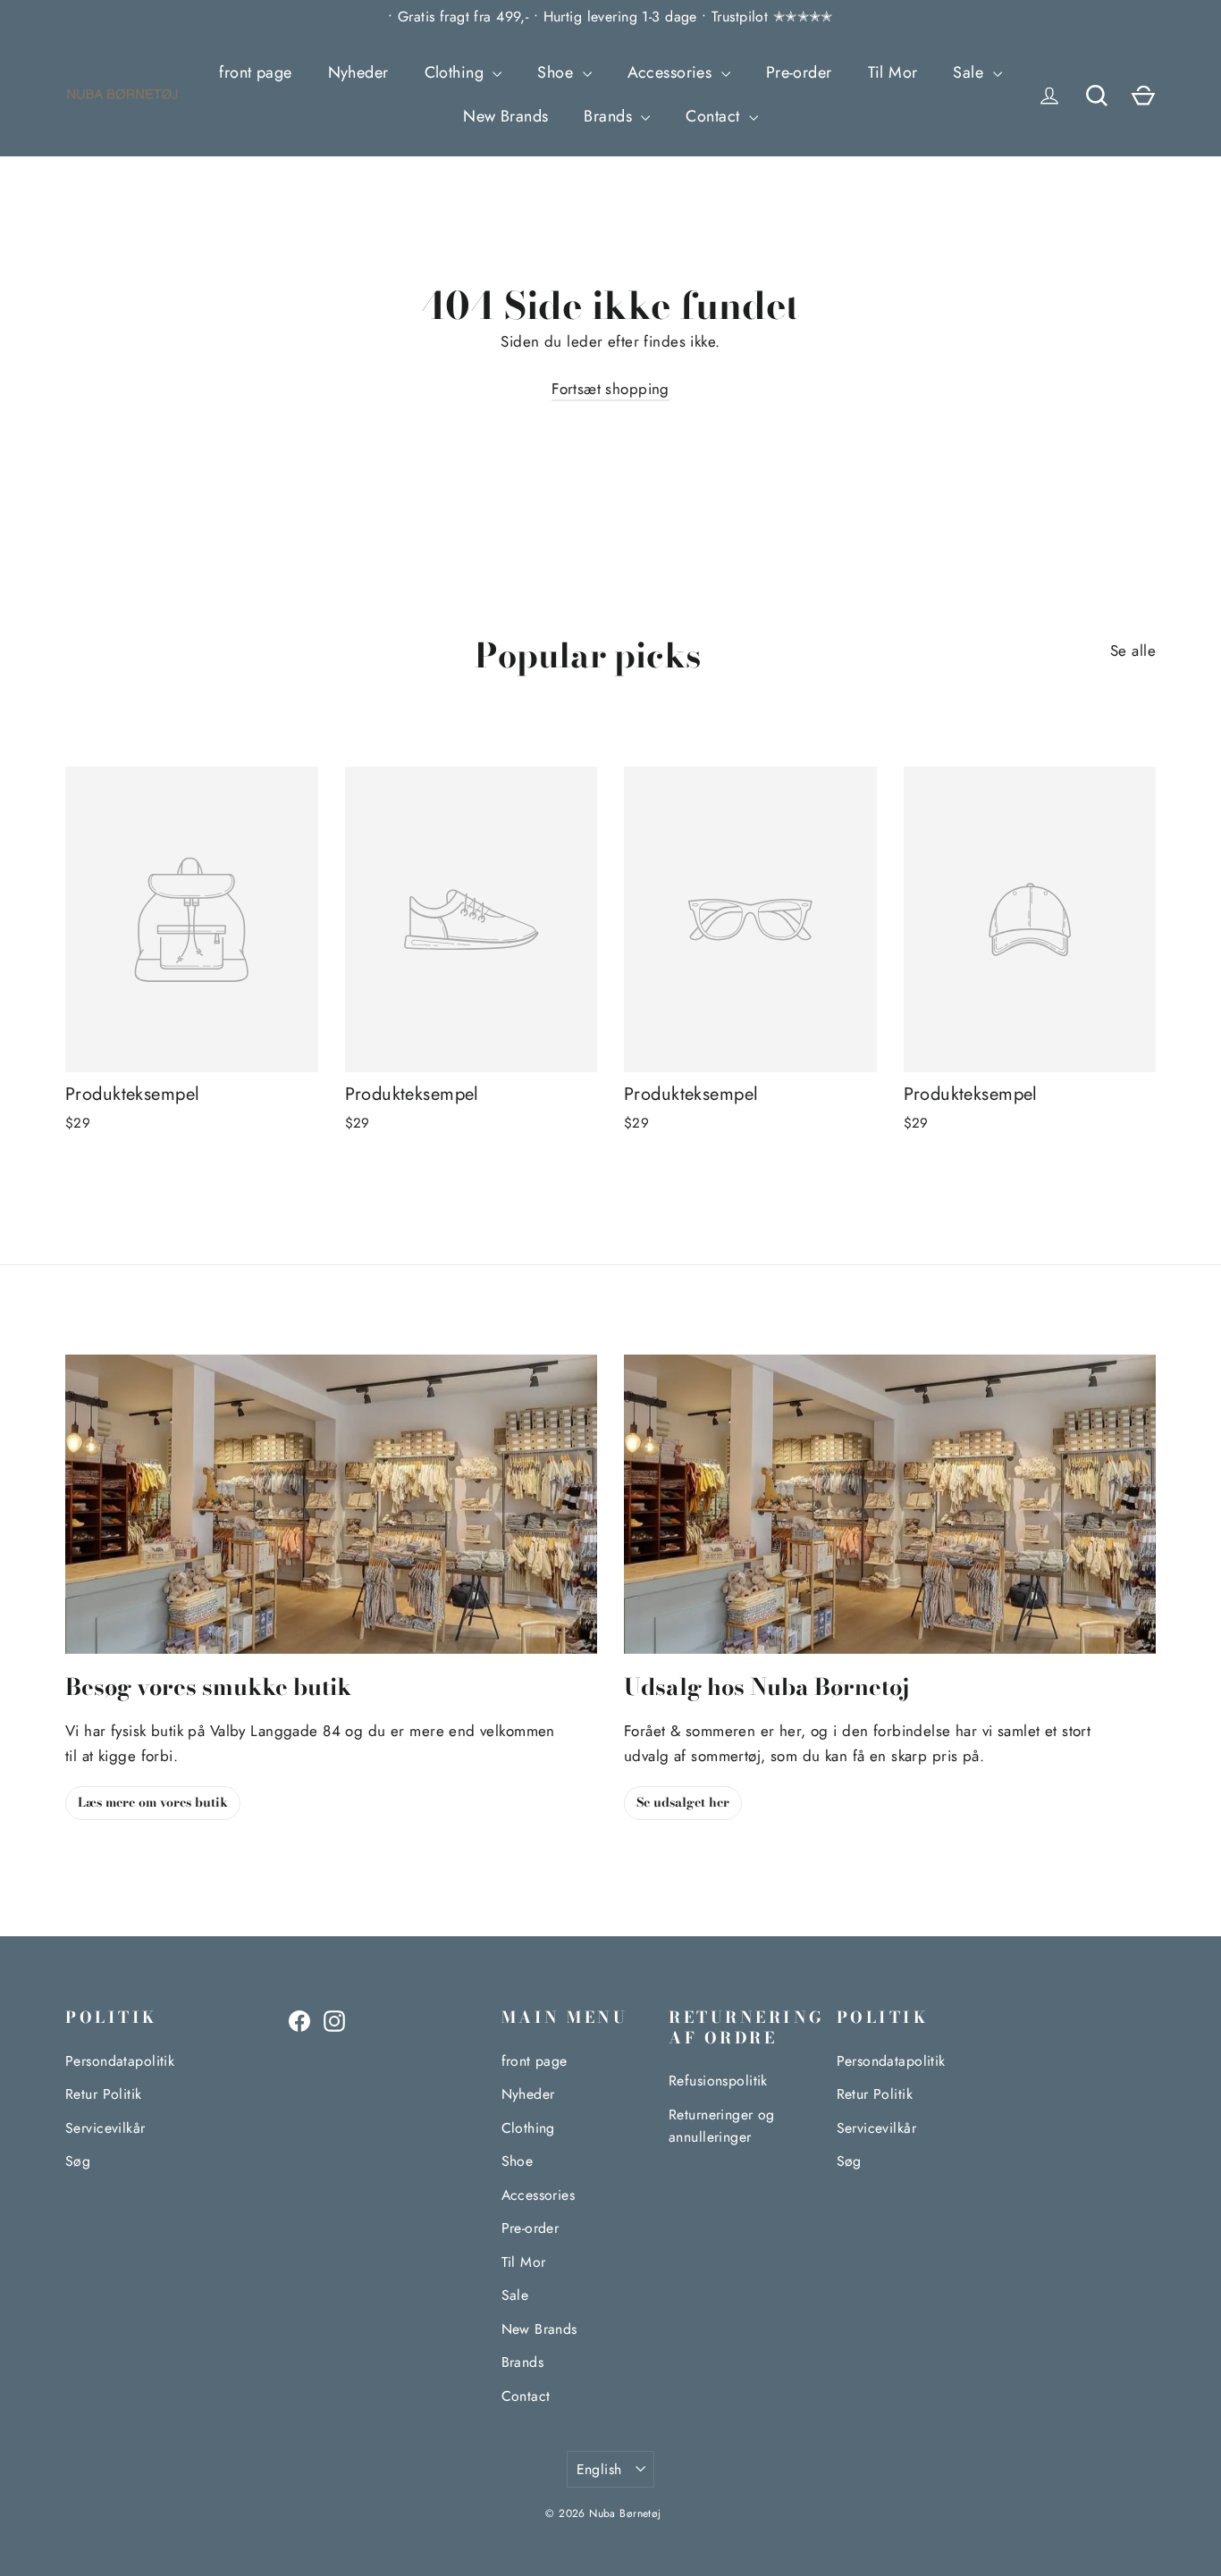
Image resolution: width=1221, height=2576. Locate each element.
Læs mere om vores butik (153, 1802)
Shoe (557, 72)
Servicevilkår (105, 2128)
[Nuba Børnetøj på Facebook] (299, 2020)
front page (255, 72)
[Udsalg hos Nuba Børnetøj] (890, 1504)
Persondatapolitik (120, 2061)
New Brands (505, 116)
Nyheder (358, 72)
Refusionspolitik (718, 2081)
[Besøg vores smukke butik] (331, 1504)
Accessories (672, 72)
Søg (78, 2161)
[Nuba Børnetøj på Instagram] (334, 2020)
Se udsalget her (683, 1802)
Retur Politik (104, 2094)
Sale (970, 72)
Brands (610, 116)
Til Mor (893, 72)
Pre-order (799, 72)
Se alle (1133, 650)
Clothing (457, 72)
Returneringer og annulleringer (722, 2126)
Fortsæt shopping (610, 389)
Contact (715, 116)
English (599, 2469)
